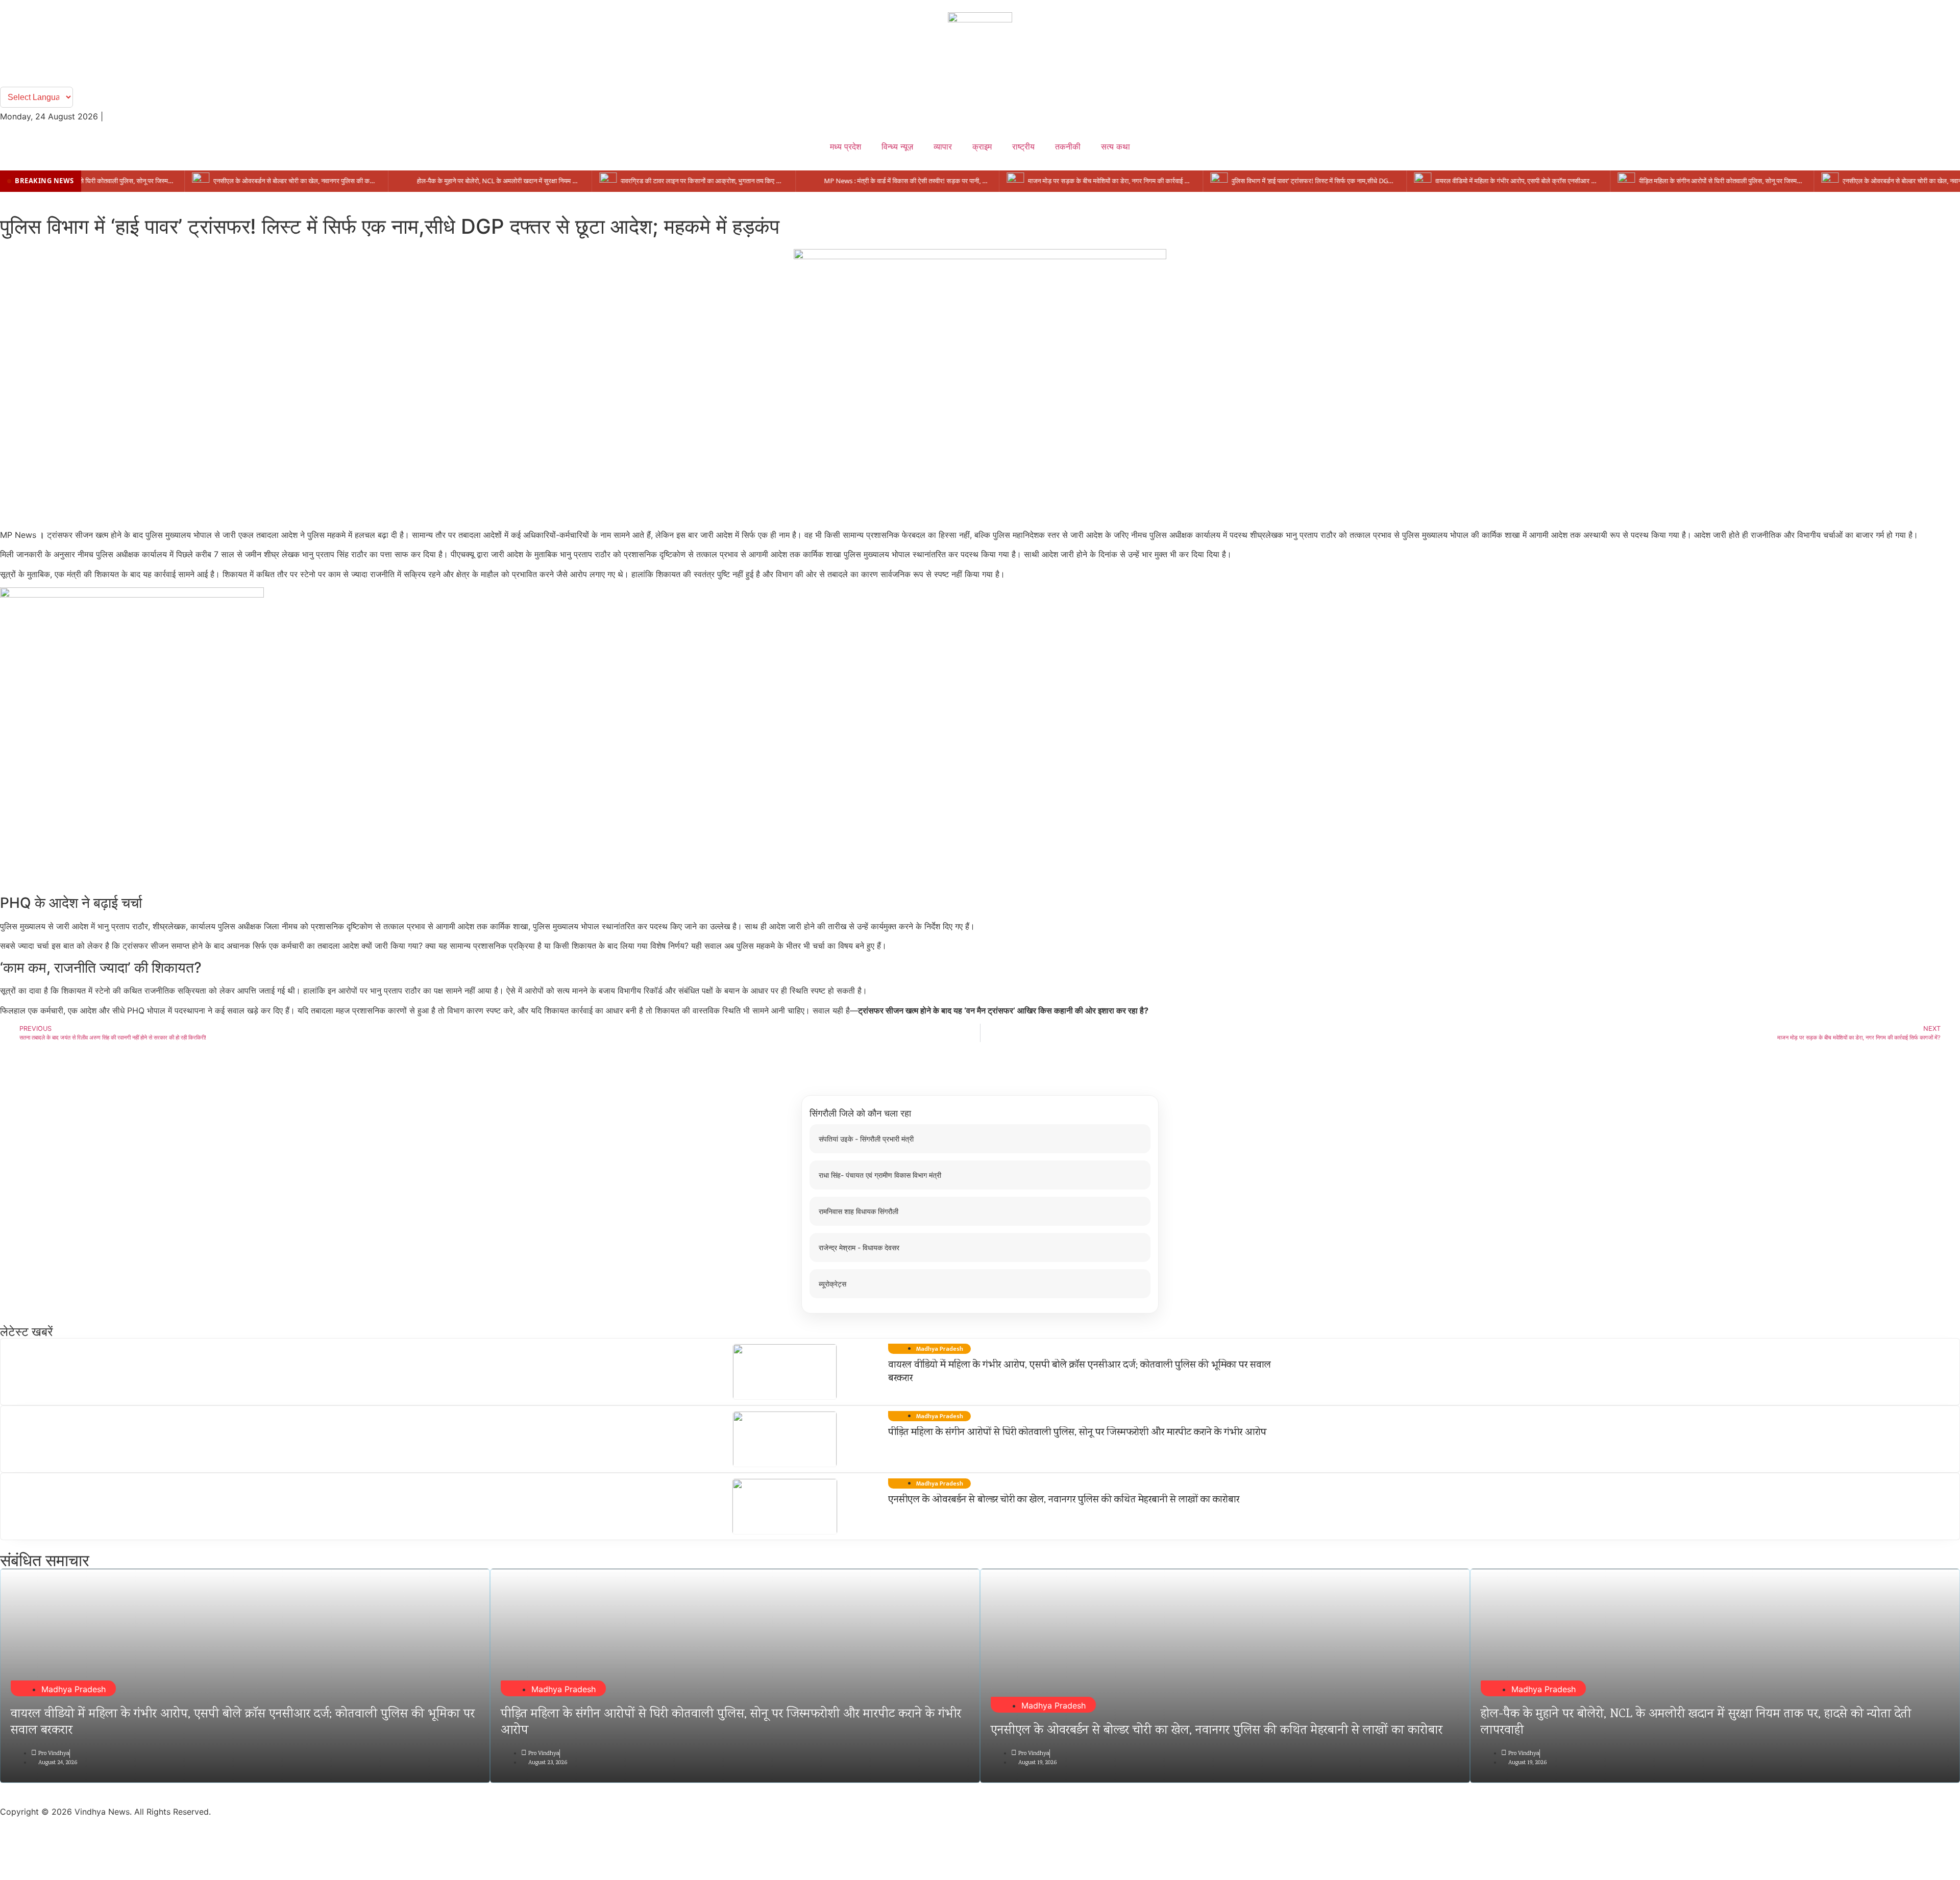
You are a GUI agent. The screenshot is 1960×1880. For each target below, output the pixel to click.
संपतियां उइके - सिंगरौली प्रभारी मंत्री (866, 1139)
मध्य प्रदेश (846, 146)
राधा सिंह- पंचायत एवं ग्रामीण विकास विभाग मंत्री (880, 1175)
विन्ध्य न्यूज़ (897, 146)
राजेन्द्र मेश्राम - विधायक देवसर (859, 1247)
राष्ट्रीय (1023, 146)
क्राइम (982, 146)
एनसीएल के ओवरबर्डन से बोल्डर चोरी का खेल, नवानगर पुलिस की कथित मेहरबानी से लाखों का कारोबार (1064, 1500)
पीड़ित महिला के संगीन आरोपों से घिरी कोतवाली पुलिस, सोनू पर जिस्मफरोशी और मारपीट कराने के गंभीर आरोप (1077, 1433)
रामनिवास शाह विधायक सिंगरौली (859, 1211)
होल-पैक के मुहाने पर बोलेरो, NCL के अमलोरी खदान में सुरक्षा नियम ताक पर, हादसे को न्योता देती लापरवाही (1696, 1723)
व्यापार (943, 146)
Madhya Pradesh (73, 1689)
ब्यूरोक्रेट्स (832, 1284)
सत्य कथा (1116, 146)
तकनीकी (1068, 146)
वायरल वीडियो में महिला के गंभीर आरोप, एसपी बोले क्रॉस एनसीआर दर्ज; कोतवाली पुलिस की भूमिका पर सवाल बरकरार (1080, 1372)
